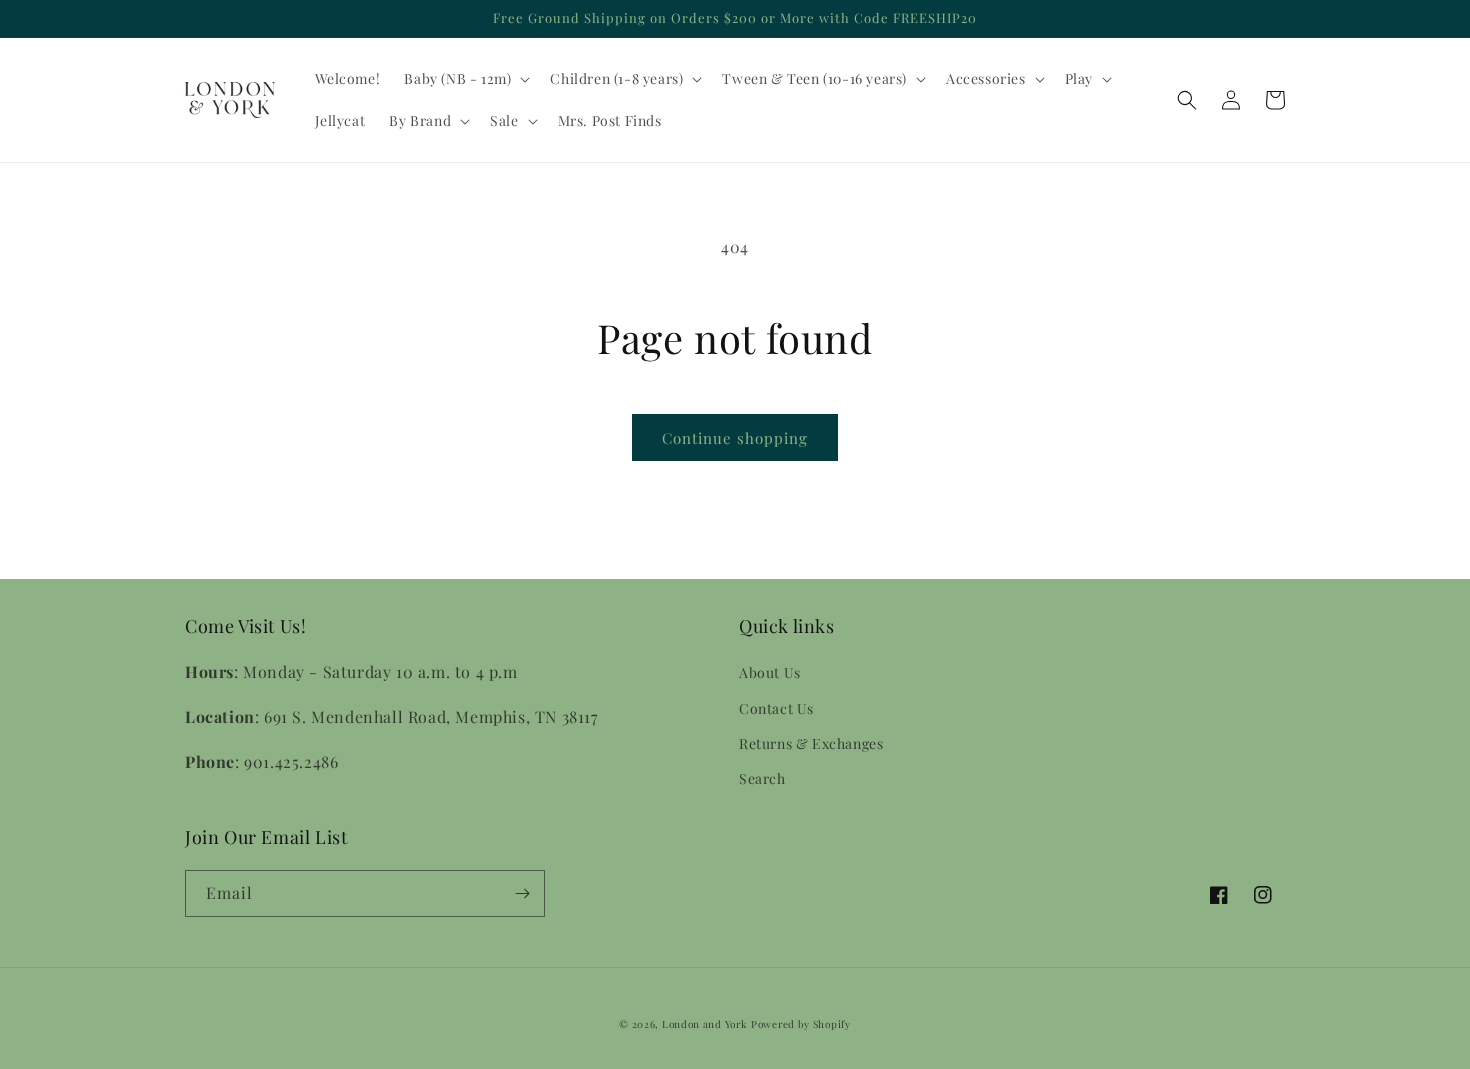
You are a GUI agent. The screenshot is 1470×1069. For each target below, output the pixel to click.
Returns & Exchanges (811, 743)
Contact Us (776, 708)
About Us (770, 672)
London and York (705, 1024)
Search (762, 778)
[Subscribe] (522, 893)
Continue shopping (735, 438)
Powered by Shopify (801, 1024)
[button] (465, 79)
